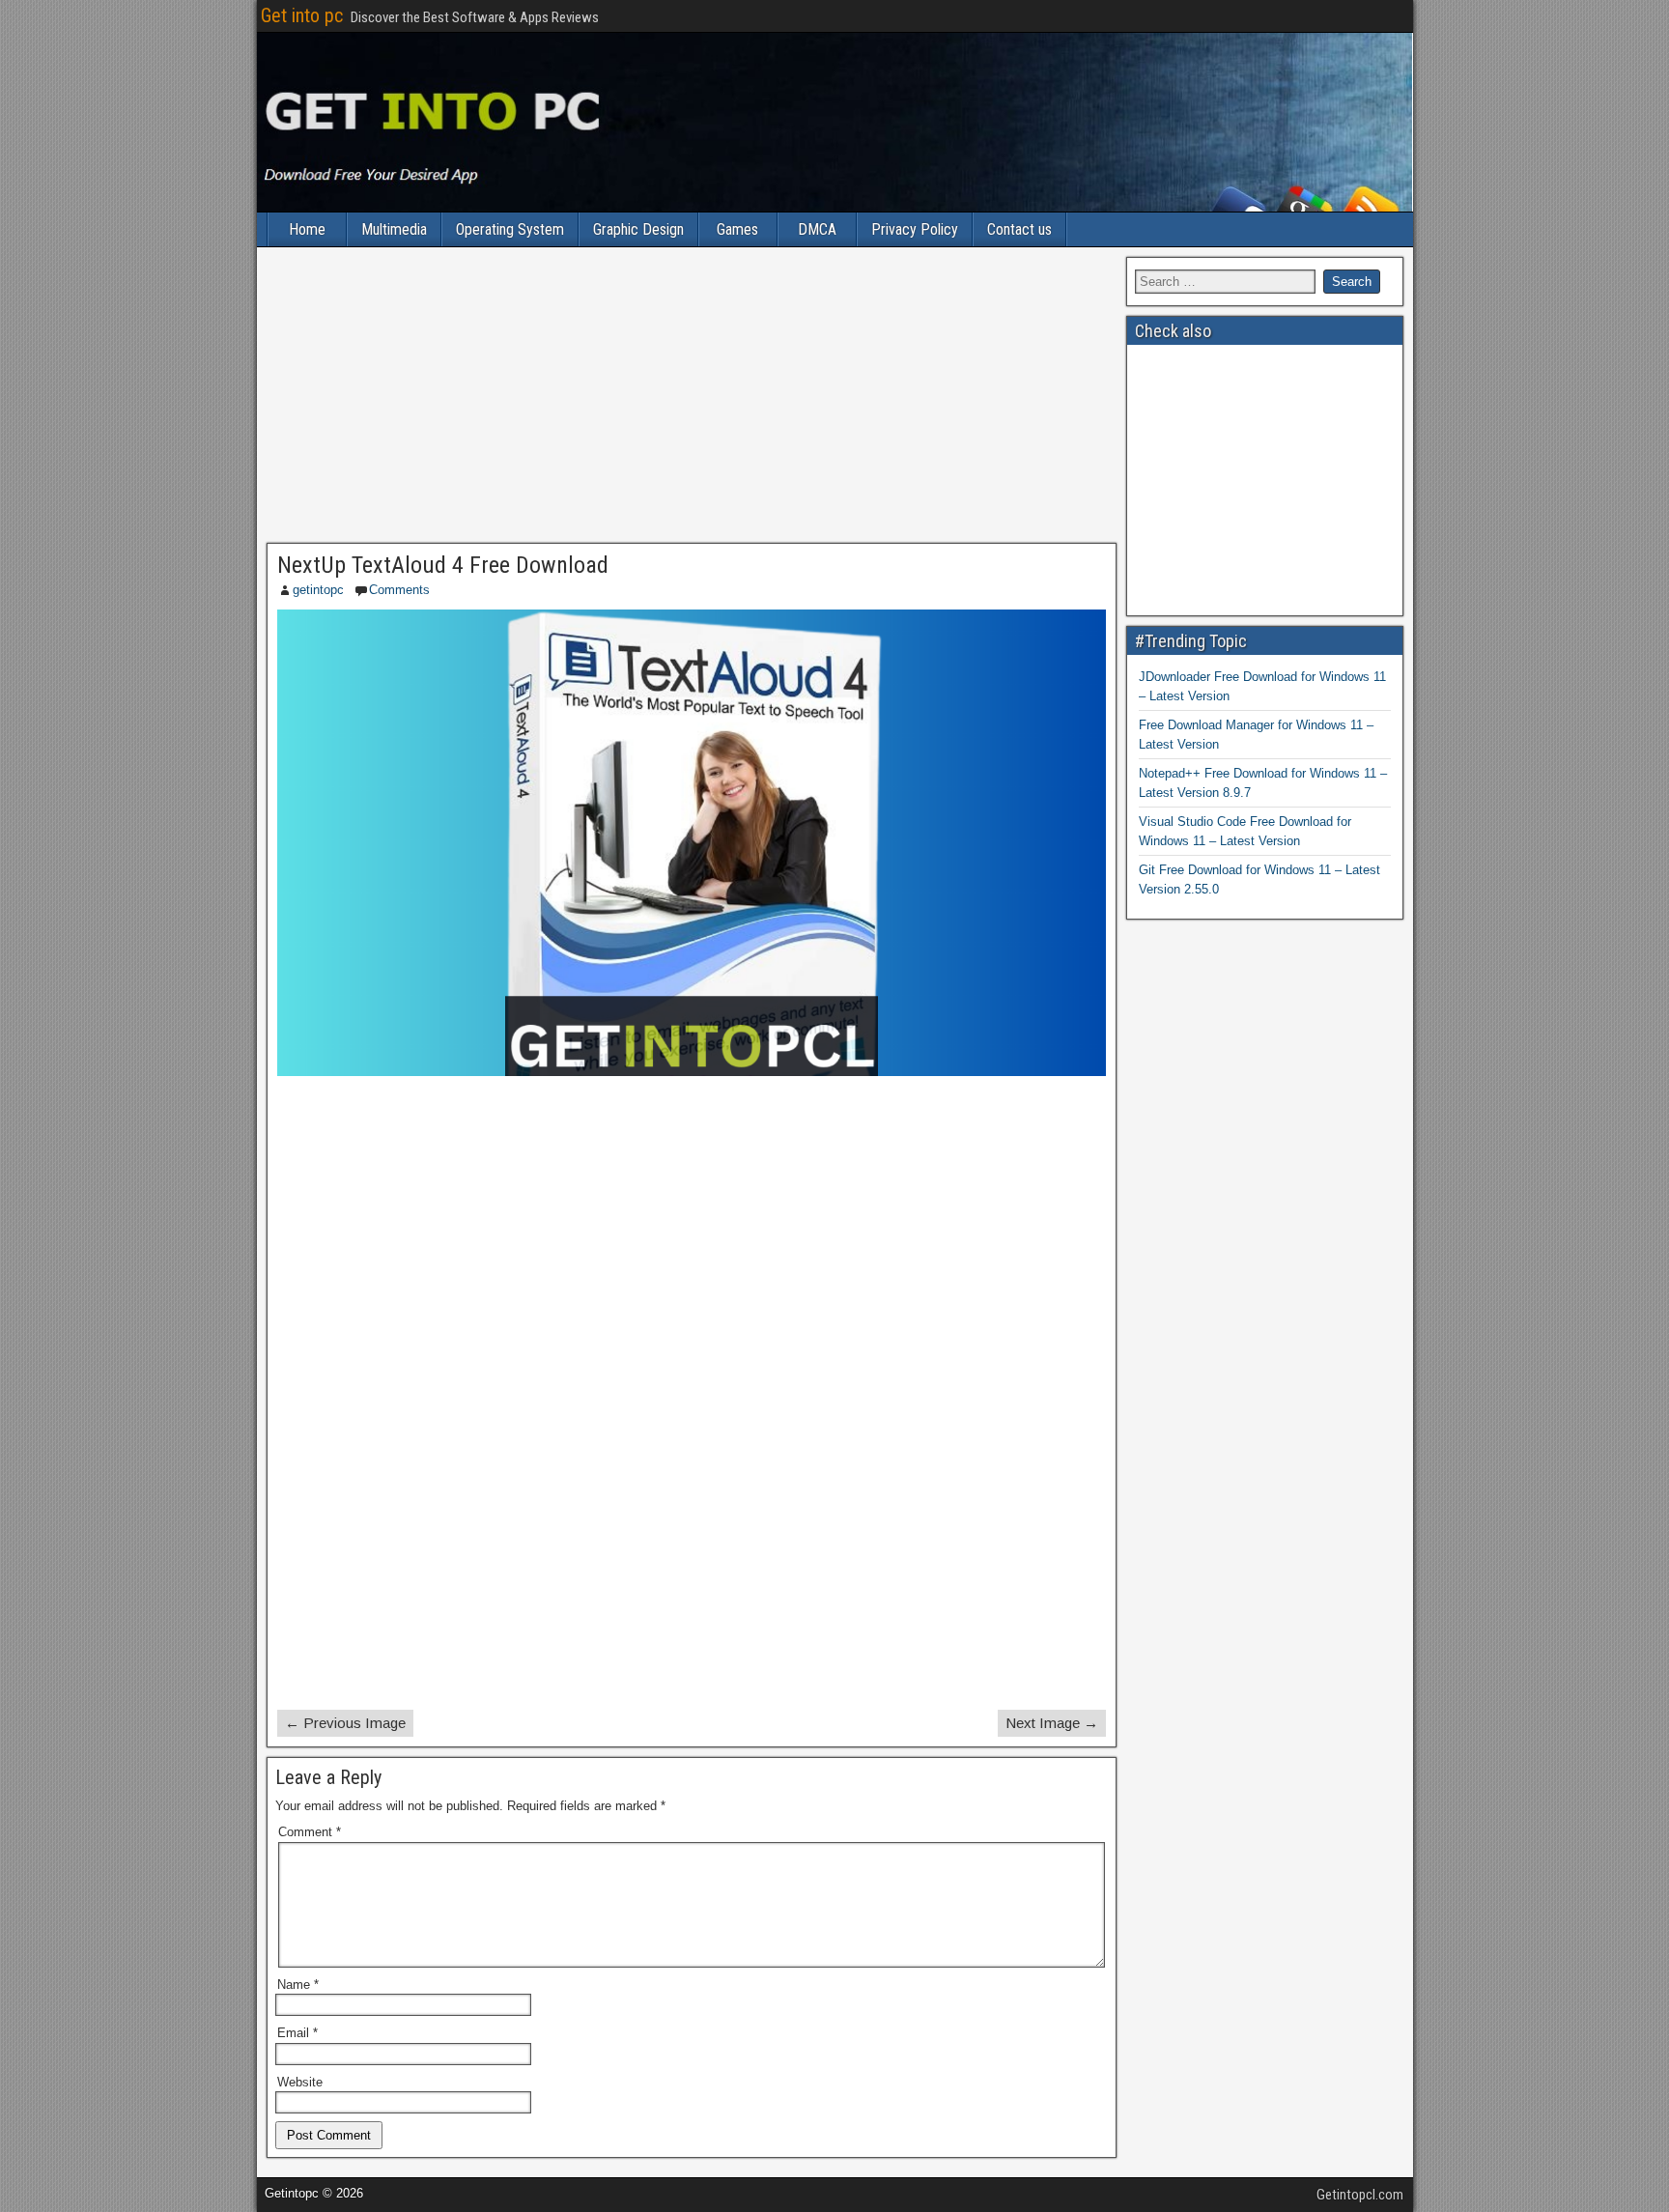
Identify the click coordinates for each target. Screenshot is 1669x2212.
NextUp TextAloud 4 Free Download (443, 565)
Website (300, 2082)
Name (298, 1985)
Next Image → (1052, 1723)
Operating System (510, 229)
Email (297, 2033)
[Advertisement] (692, 400)
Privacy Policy (915, 229)
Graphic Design (638, 229)
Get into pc (302, 15)
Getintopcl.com (1360, 2195)
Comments (399, 590)
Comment (310, 1832)
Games (737, 229)
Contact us (1019, 229)
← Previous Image (345, 1723)
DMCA (817, 229)
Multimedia (394, 229)
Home (307, 229)
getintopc (318, 590)
